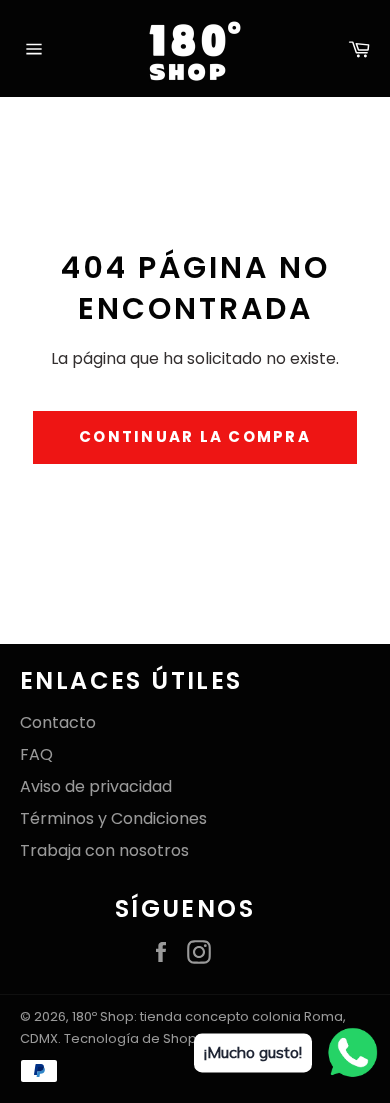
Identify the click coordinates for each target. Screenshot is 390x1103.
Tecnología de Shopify (137, 1038)
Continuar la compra (195, 436)
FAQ (36, 754)
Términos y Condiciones (113, 818)
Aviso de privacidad (96, 786)
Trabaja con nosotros (104, 850)
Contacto (58, 722)
